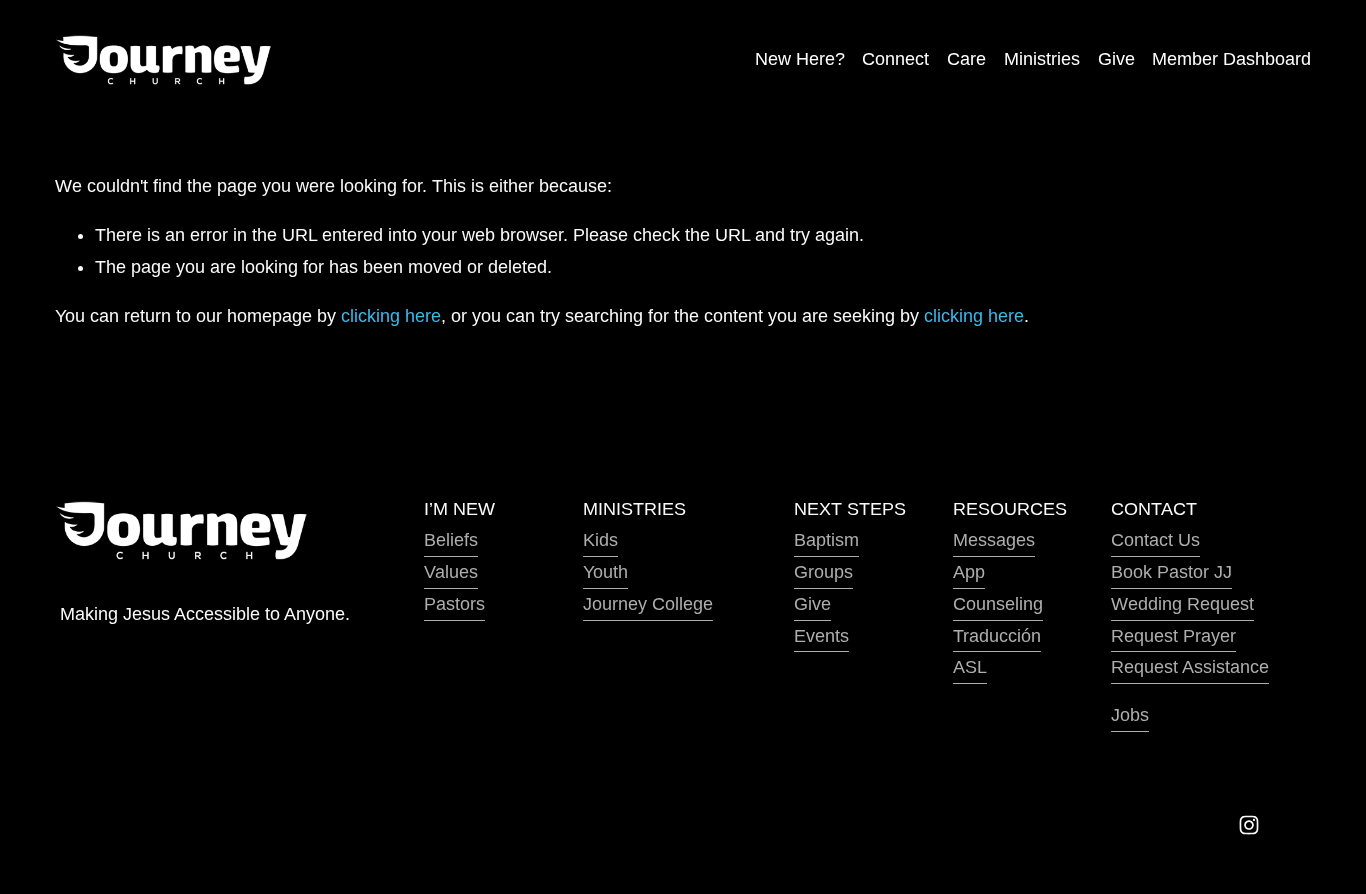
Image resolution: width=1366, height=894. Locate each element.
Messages (994, 540)
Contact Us (1155, 540)
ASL (970, 667)
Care (966, 59)
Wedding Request (1182, 604)
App (969, 572)
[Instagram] (1249, 825)
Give (1116, 59)
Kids (600, 540)
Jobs (1130, 715)
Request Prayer (1173, 636)
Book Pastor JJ (1171, 572)
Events (821, 636)
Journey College (648, 604)
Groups (823, 572)
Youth (605, 572)
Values (451, 572)
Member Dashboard (1231, 59)
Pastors (454, 604)
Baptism (826, 540)
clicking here (391, 316)
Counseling (998, 604)
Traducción (997, 636)
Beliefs (451, 540)
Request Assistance (1190, 667)
